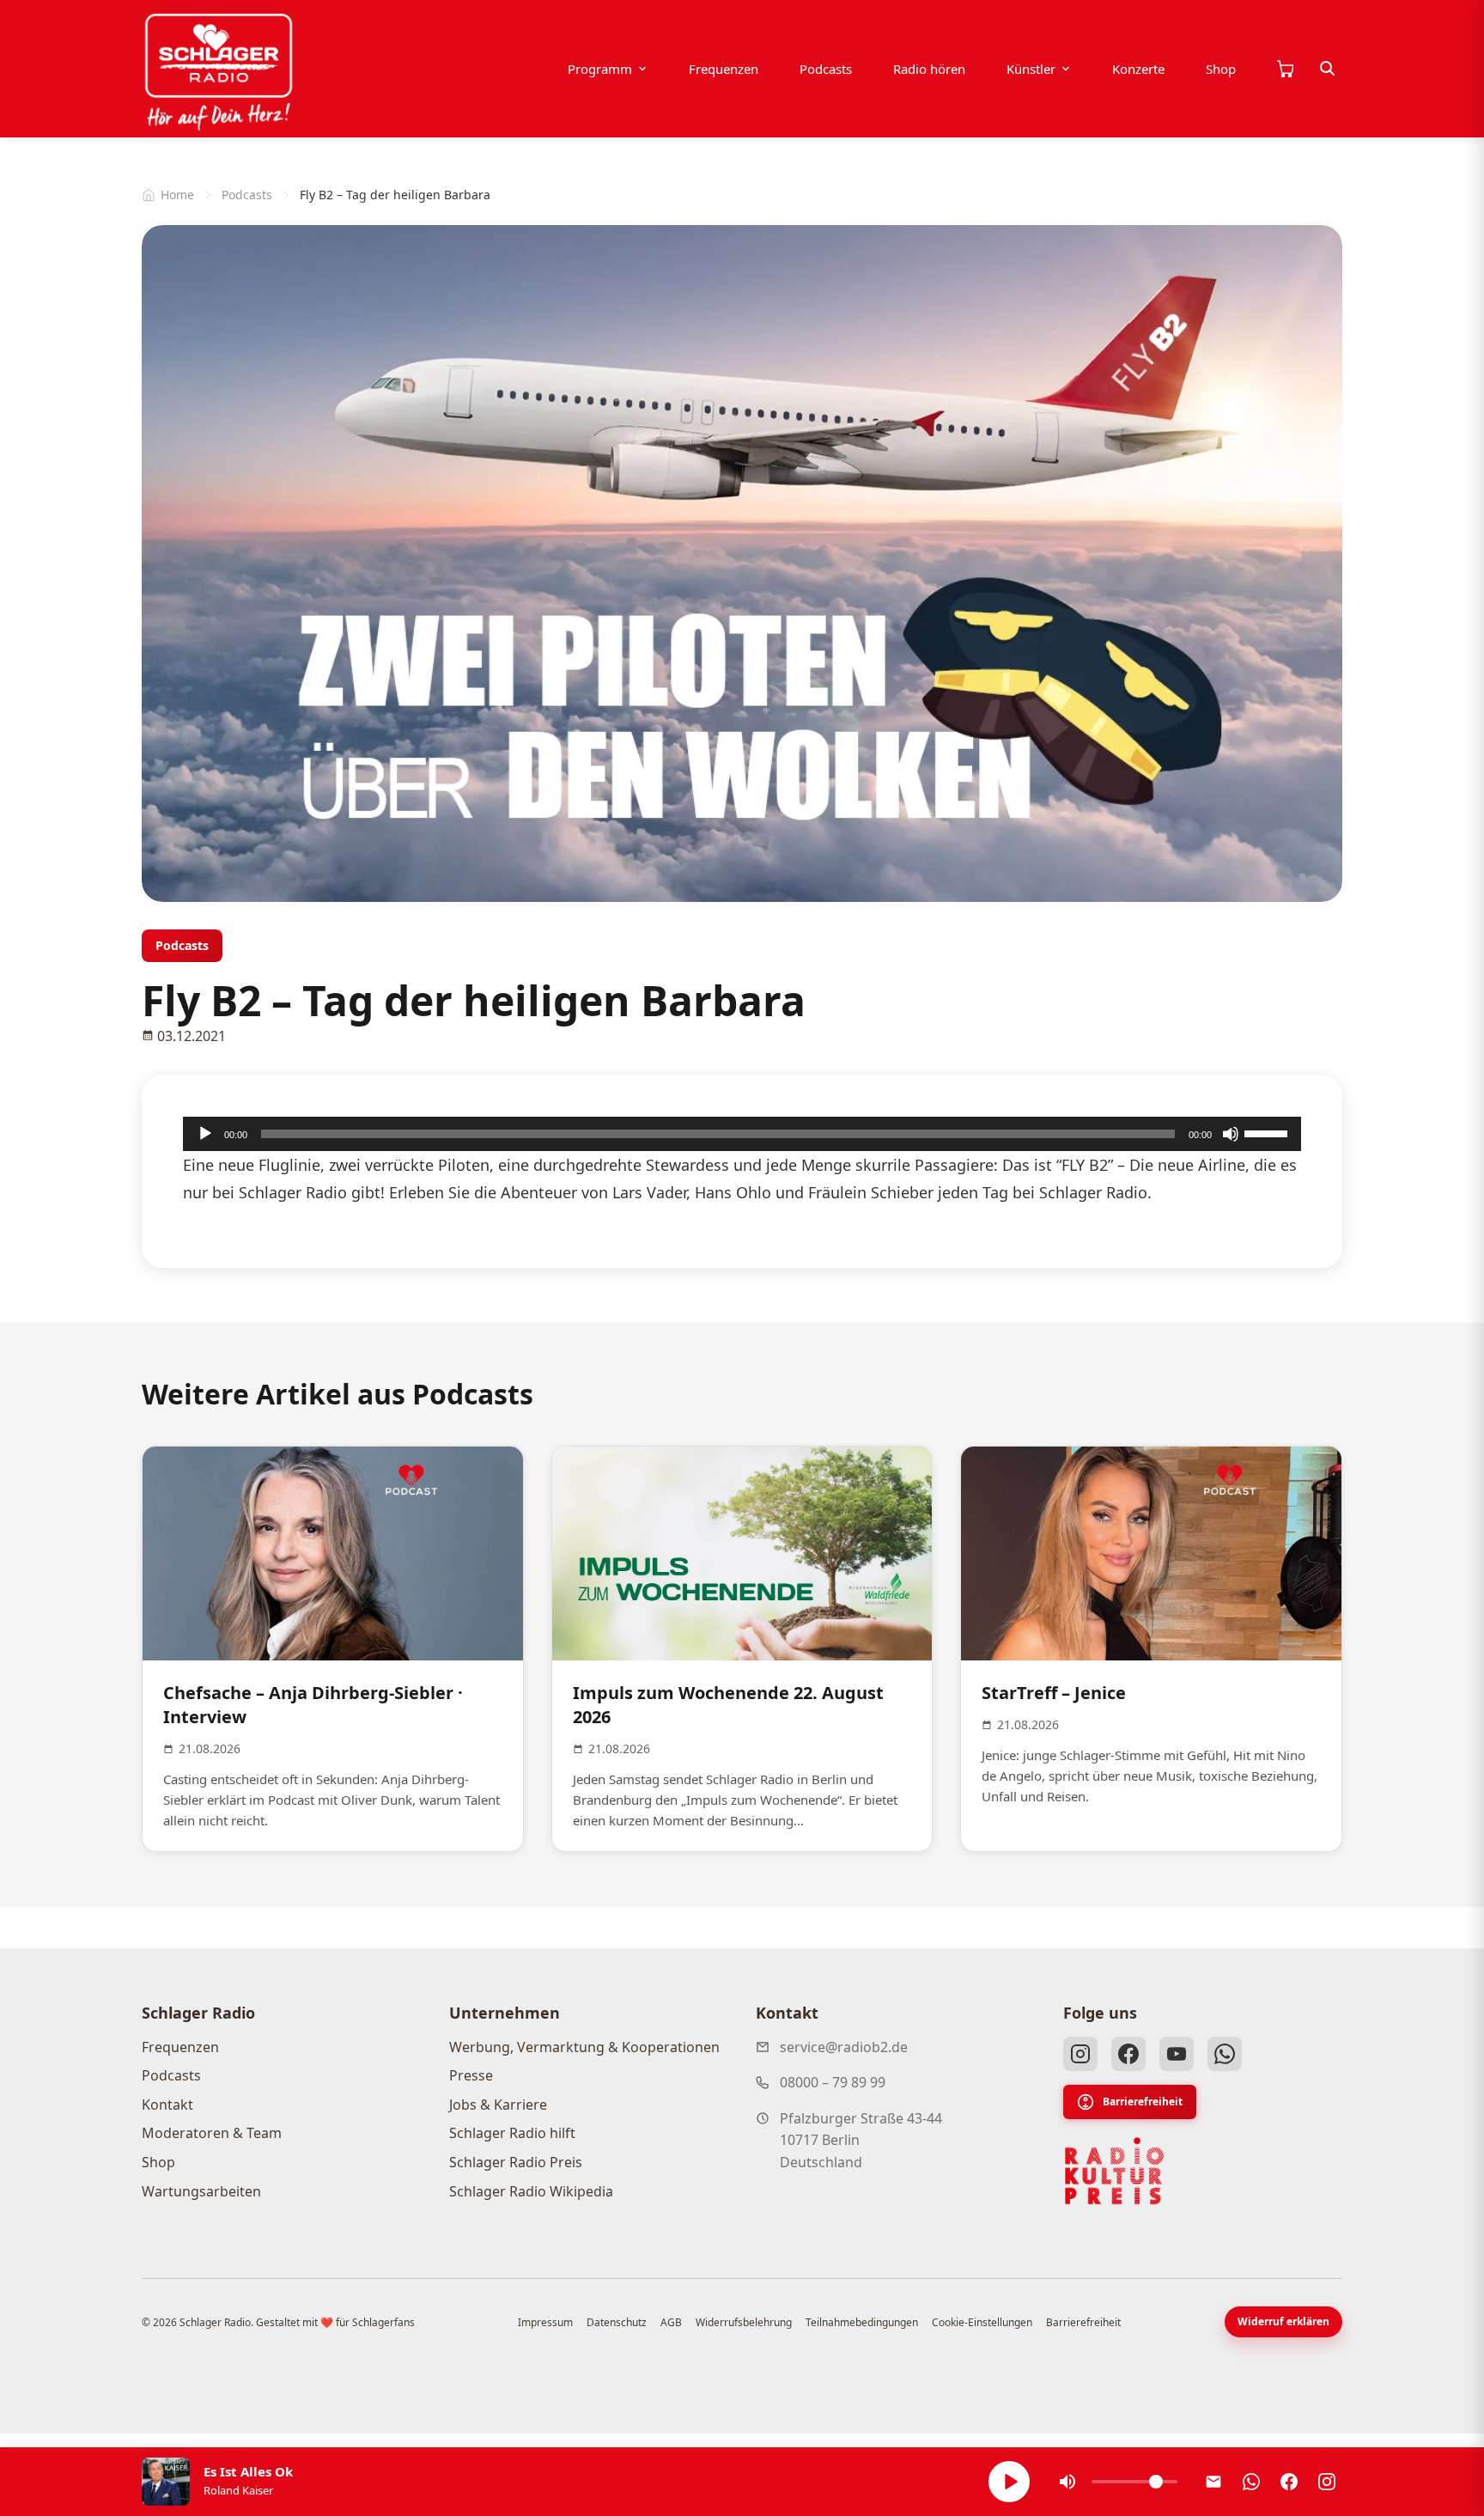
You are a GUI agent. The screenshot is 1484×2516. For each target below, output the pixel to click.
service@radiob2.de (844, 2047)
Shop (1221, 69)
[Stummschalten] (1231, 1134)
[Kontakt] (1213, 2482)
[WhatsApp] (1225, 2054)
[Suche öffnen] (1328, 69)
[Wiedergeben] (205, 1134)
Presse (471, 2075)
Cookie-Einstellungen (982, 2322)
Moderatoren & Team (212, 2133)
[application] (742, 1134)
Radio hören (929, 69)
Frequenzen (724, 69)
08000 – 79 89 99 (833, 2082)
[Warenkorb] (1285, 69)
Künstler (1031, 69)
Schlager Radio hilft (512, 2133)
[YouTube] (1177, 2054)
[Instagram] (1080, 2054)
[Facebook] (1128, 2054)
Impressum (545, 2322)
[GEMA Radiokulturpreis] (1115, 2172)
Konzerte (1138, 69)
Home (177, 195)
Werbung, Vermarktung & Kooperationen (584, 2047)
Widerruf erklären (1283, 2321)
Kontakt (167, 2105)
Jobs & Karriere (498, 2105)
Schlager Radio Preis (516, 2162)
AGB (671, 2322)
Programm (600, 69)
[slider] (1268, 1132)
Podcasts (826, 69)
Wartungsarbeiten (201, 2191)
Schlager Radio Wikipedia (531, 2191)
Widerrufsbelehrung (744, 2322)
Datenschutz (617, 2322)
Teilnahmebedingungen (862, 2322)
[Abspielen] (1009, 2482)
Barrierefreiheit (1143, 2102)
